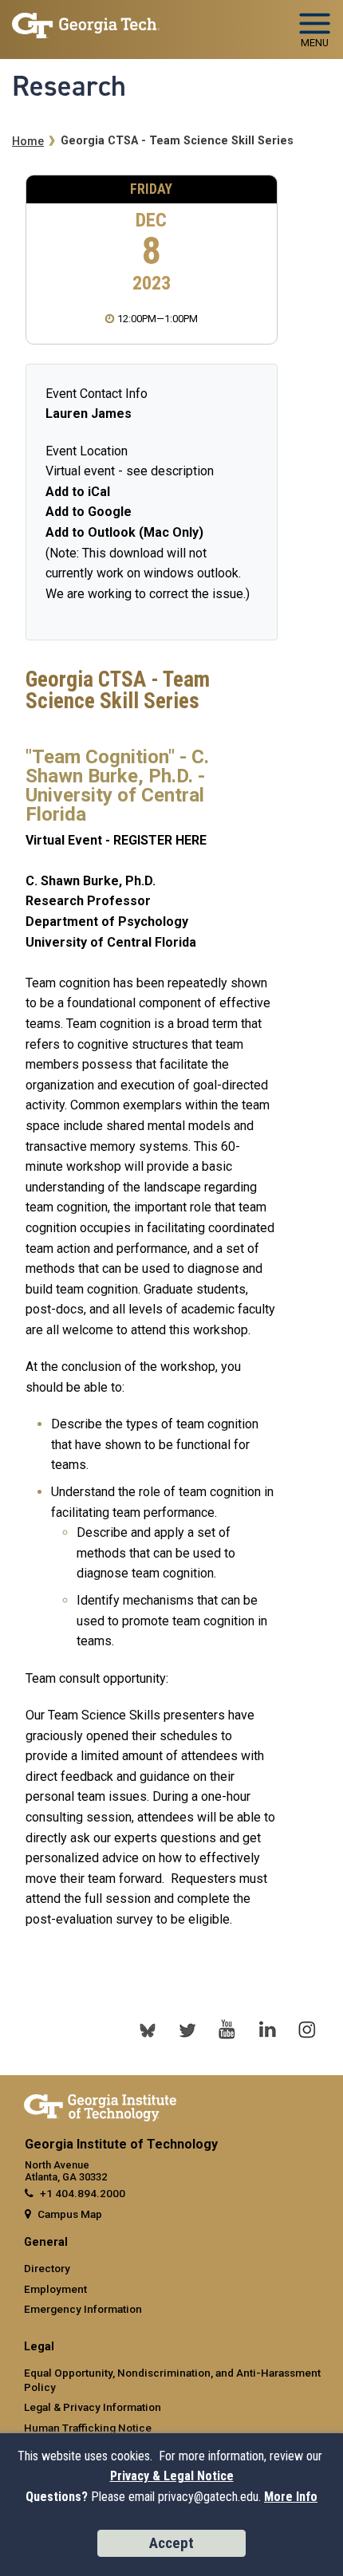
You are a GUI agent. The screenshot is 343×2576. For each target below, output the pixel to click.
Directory (47, 2268)
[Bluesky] (148, 2030)
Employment (55, 2289)
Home (28, 142)
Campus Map (70, 2214)
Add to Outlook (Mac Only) (124, 532)
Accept (171, 2543)
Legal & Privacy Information (93, 2407)
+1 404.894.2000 (83, 2193)
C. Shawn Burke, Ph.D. (91, 881)
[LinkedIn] (267, 2030)
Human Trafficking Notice (88, 2428)
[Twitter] (187, 2030)
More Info (291, 2497)
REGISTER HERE (160, 840)
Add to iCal (78, 492)
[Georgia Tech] (100, 2105)
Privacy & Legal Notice (172, 2476)
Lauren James (89, 414)
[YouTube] (227, 2030)
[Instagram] (307, 2030)
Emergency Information (83, 2309)
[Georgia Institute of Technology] (86, 23)
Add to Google (89, 512)
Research (69, 86)
